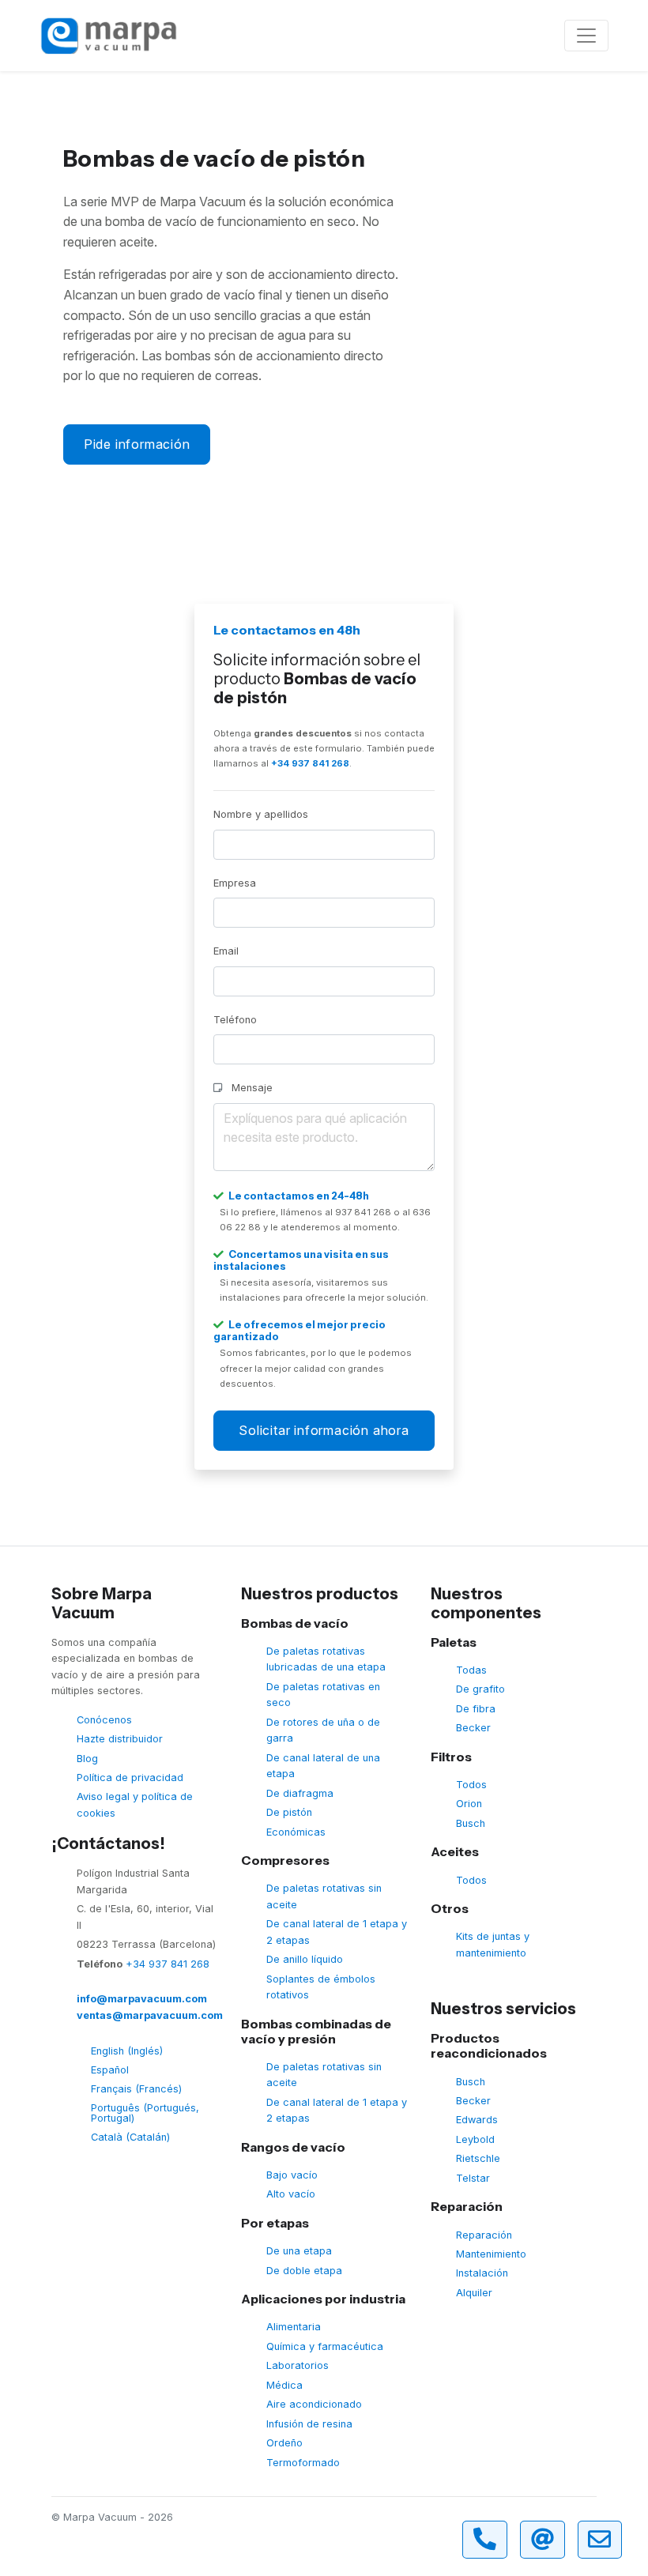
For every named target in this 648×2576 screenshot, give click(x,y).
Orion (469, 1804)
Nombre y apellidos (261, 814)
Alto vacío (291, 2194)
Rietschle (478, 2158)
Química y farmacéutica (325, 2346)
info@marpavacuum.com (142, 1999)
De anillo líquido (305, 1959)
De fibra (476, 1709)
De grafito (480, 1689)
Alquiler (474, 2293)
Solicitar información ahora (324, 1430)
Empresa (235, 883)
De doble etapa (304, 2271)
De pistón (289, 1812)
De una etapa (299, 2251)
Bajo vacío (292, 2175)
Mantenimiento (491, 2254)
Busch (471, 1823)
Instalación (482, 2273)
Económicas (296, 1832)
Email (226, 951)
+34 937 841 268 (310, 763)
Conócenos (104, 1720)
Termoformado (303, 2463)
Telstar (473, 2178)
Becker (473, 1728)
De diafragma (300, 1793)
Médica (284, 2385)
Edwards (477, 2120)
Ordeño (284, 2443)
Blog (87, 1759)
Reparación (484, 2235)
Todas (471, 1670)
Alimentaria (294, 2327)
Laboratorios (298, 2365)
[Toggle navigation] (586, 36)
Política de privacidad (130, 1778)
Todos (471, 1785)
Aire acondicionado (314, 2404)
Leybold (475, 2139)
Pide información (137, 444)
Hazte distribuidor (120, 1739)
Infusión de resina (309, 2424)
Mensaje (251, 1088)
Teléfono (235, 1020)
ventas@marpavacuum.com (150, 2015)
